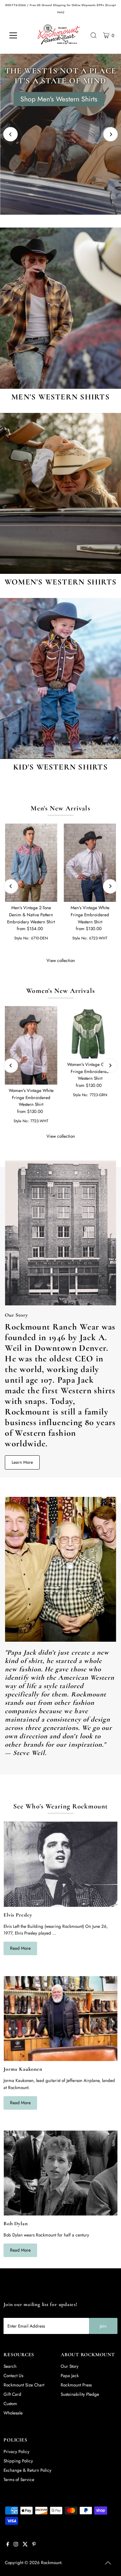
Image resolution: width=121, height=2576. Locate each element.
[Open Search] (94, 35)
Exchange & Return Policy (27, 2470)
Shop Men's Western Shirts (59, 99)
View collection (61, 960)
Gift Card (12, 2394)
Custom (10, 2403)
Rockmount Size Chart (24, 2385)
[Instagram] (16, 2545)
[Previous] (10, 134)
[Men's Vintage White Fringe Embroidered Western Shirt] (90, 863)
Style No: (22, 938)
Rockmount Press (76, 2385)
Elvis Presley (18, 1915)
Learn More (22, 1462)
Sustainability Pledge (80, 2394)
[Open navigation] (18, 35)
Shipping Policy (18, 2461)
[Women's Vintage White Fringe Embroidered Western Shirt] (31, 1045)
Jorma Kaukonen (23, 2069)
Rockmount (51, 2562)
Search (10, 2366)
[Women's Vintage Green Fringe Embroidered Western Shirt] (90, 1032)
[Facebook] (8, 2545)
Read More (20, 1948)
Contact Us (13, 2375)
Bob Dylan (15, 2224)
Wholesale (13, 2413)
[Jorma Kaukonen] (60, 2019)
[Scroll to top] (108, 2563)
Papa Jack (70, 2375)
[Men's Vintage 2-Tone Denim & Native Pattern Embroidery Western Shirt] (31, 863)
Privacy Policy (16, 2451)
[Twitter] (25, 2545)
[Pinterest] (34, 2545)
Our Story (70, 2366)
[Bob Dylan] (60, 2173)
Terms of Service (19, 2479)
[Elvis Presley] (60, 1864)
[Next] (111, 134)
